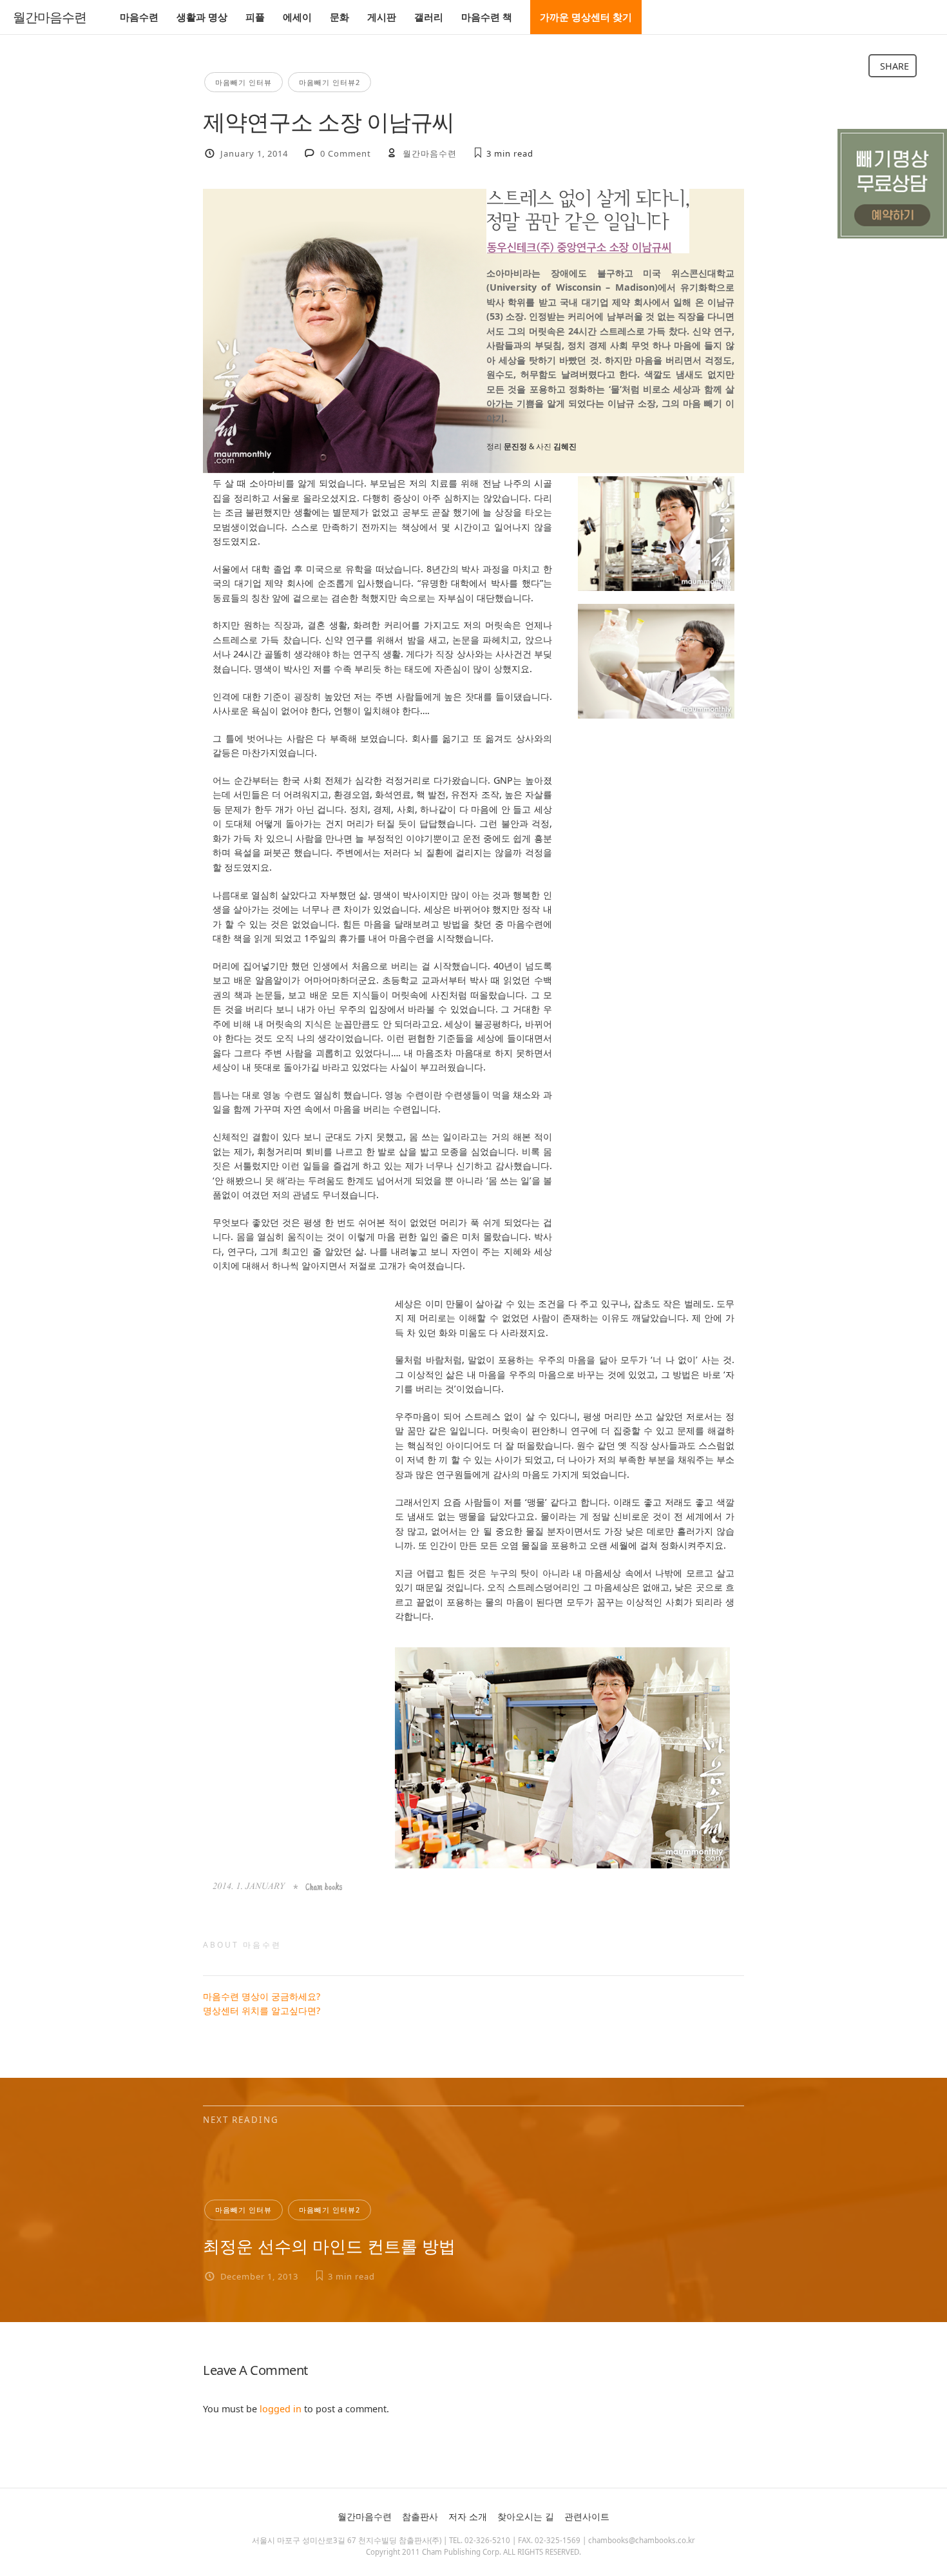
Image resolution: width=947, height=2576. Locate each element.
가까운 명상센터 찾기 (586, 17)
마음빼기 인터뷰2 (330, 82)
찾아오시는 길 (526, 2516)
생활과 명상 (202, 17)
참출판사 (420, 2516)
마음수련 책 (487, 17)
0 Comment (346, 153)
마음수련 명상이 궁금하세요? (262, 1996)
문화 (340, 17)
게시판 (382, 17)
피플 (255, 17)
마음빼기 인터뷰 (244, 82)
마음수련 (139, 17)
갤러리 (429, 17)
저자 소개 (468, 2516)
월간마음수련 (50, 17)
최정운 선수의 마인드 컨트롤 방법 (329, 2246)
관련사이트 (587, 2516)
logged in (281, 2409)
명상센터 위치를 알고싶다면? (262, 2010)
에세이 (297, 17)
